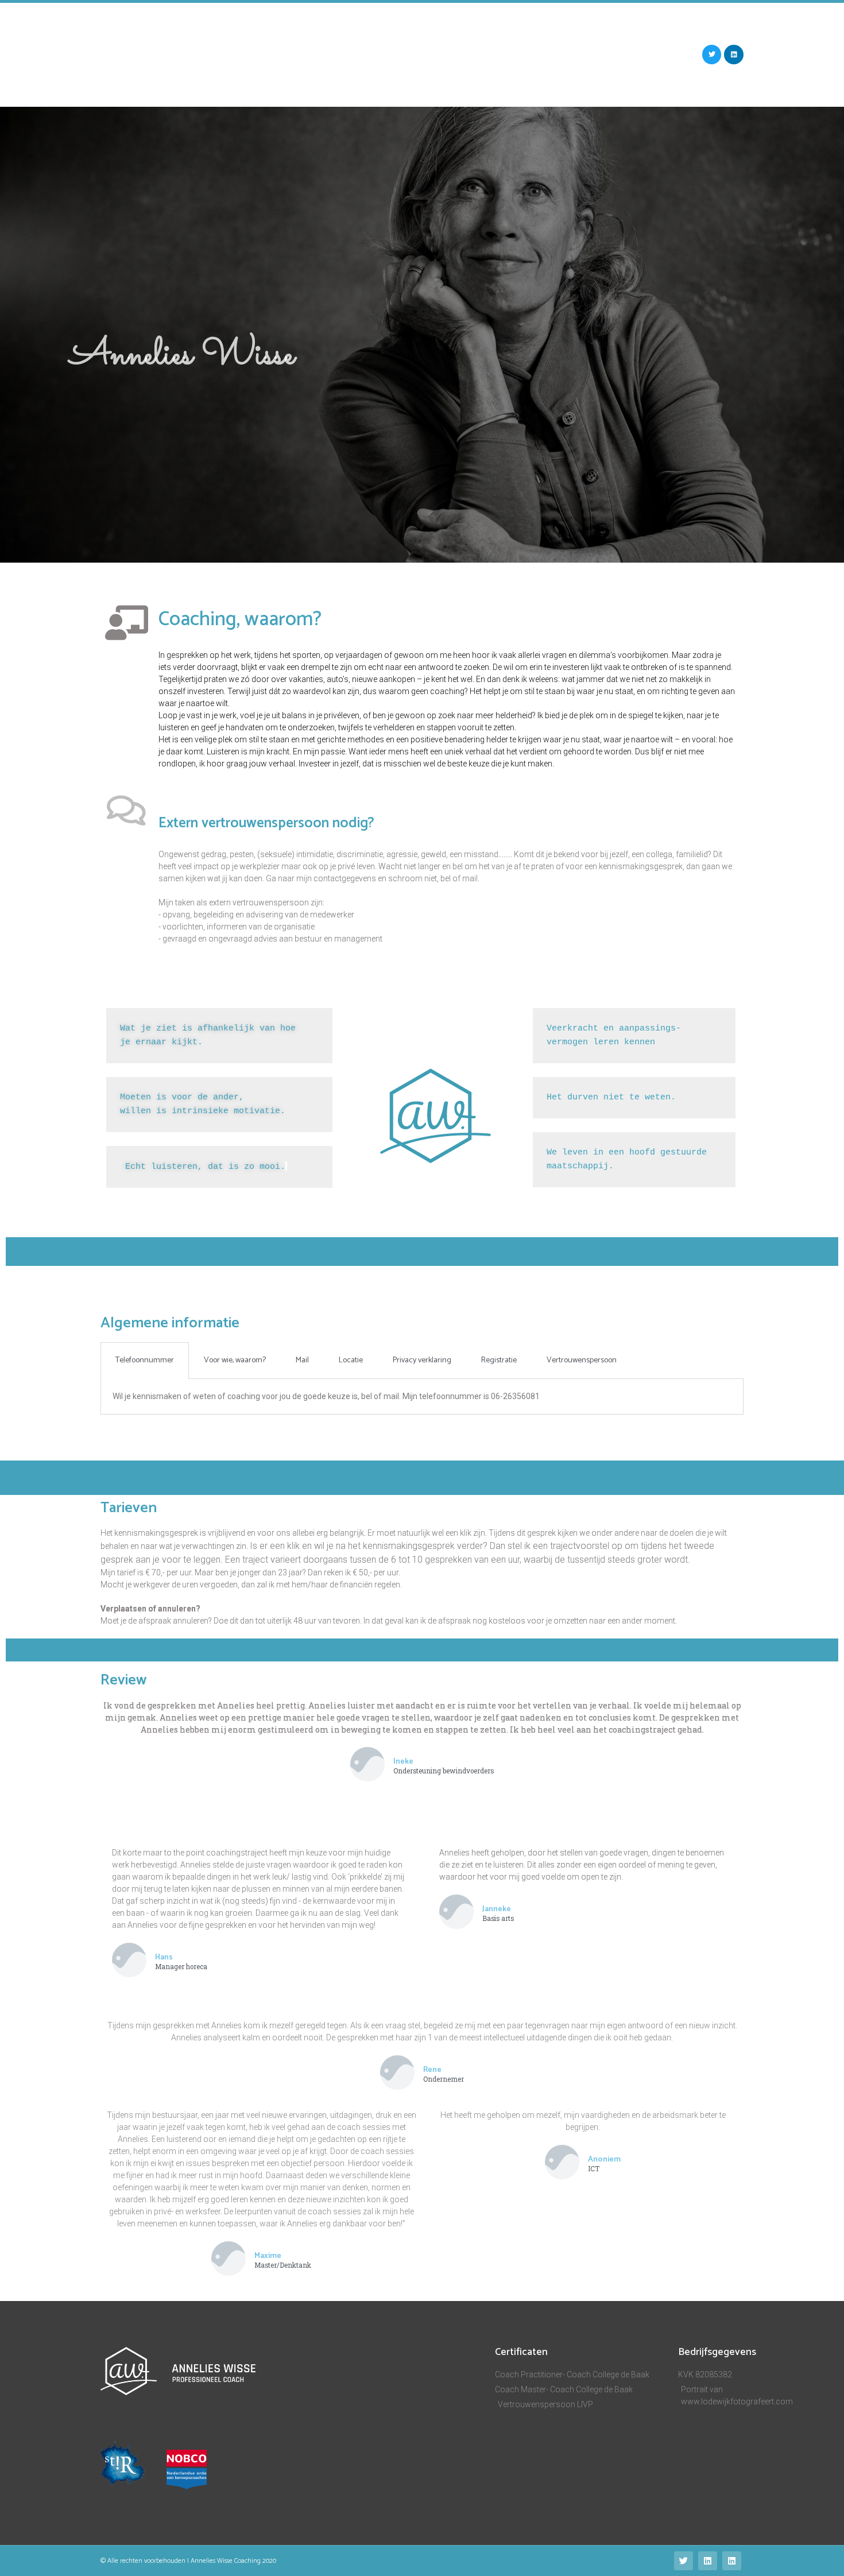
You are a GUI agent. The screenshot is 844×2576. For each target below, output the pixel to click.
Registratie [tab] (499, 1360)
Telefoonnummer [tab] (145, 1360)
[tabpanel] (422, 1397)
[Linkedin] (734, 55)
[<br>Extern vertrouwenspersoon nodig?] (126, 811)
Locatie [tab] (351, 1360)
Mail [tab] (302, 1360)
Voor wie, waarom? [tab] (235, 1360)
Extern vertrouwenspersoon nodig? (266, 823)
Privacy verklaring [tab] (422, 1360)
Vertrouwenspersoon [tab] (582, 1360)
